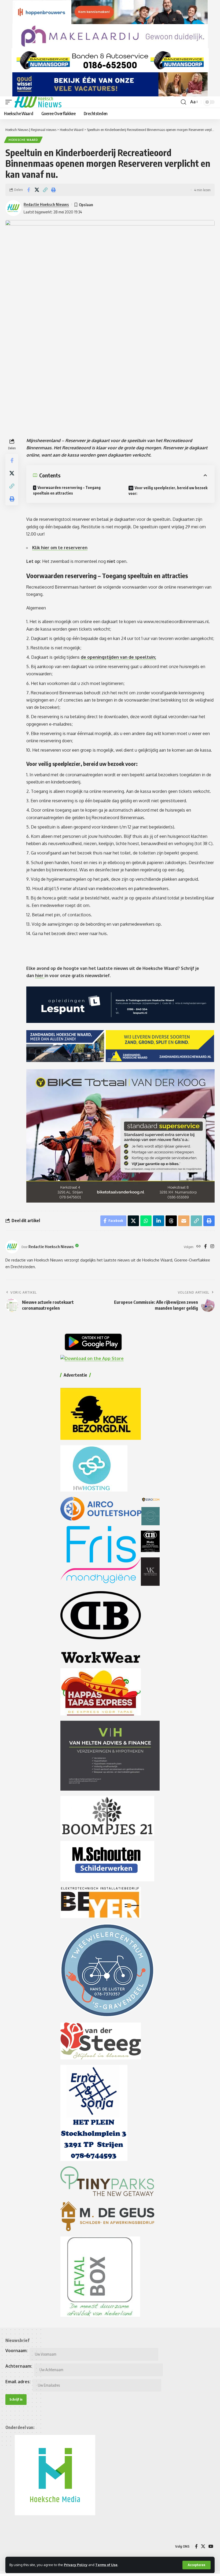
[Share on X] (37, 190)
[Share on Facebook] (28, 190)
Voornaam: (16, 2351)
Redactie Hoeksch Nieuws (46, 204)
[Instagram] (212, 1247)
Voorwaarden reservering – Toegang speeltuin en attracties (67, 490)
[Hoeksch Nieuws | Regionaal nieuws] (38, 102)
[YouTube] (211, 2546)
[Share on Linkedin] (159, 1221)
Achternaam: (19, 2366)
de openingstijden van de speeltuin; (118, 657)
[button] (197, 2565)
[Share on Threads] (171, 1221)
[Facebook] (206, 1247)
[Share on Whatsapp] (146, 1221)
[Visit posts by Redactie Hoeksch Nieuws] (12, 1247)
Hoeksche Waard (23, 140)
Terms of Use (106, 2565)
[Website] (199, 1247)
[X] (203, 2546)
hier (40, 976)
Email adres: (18, 2382)
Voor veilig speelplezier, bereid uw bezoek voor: (168, 491)
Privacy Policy (76, 2565)
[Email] (184, 1221)
